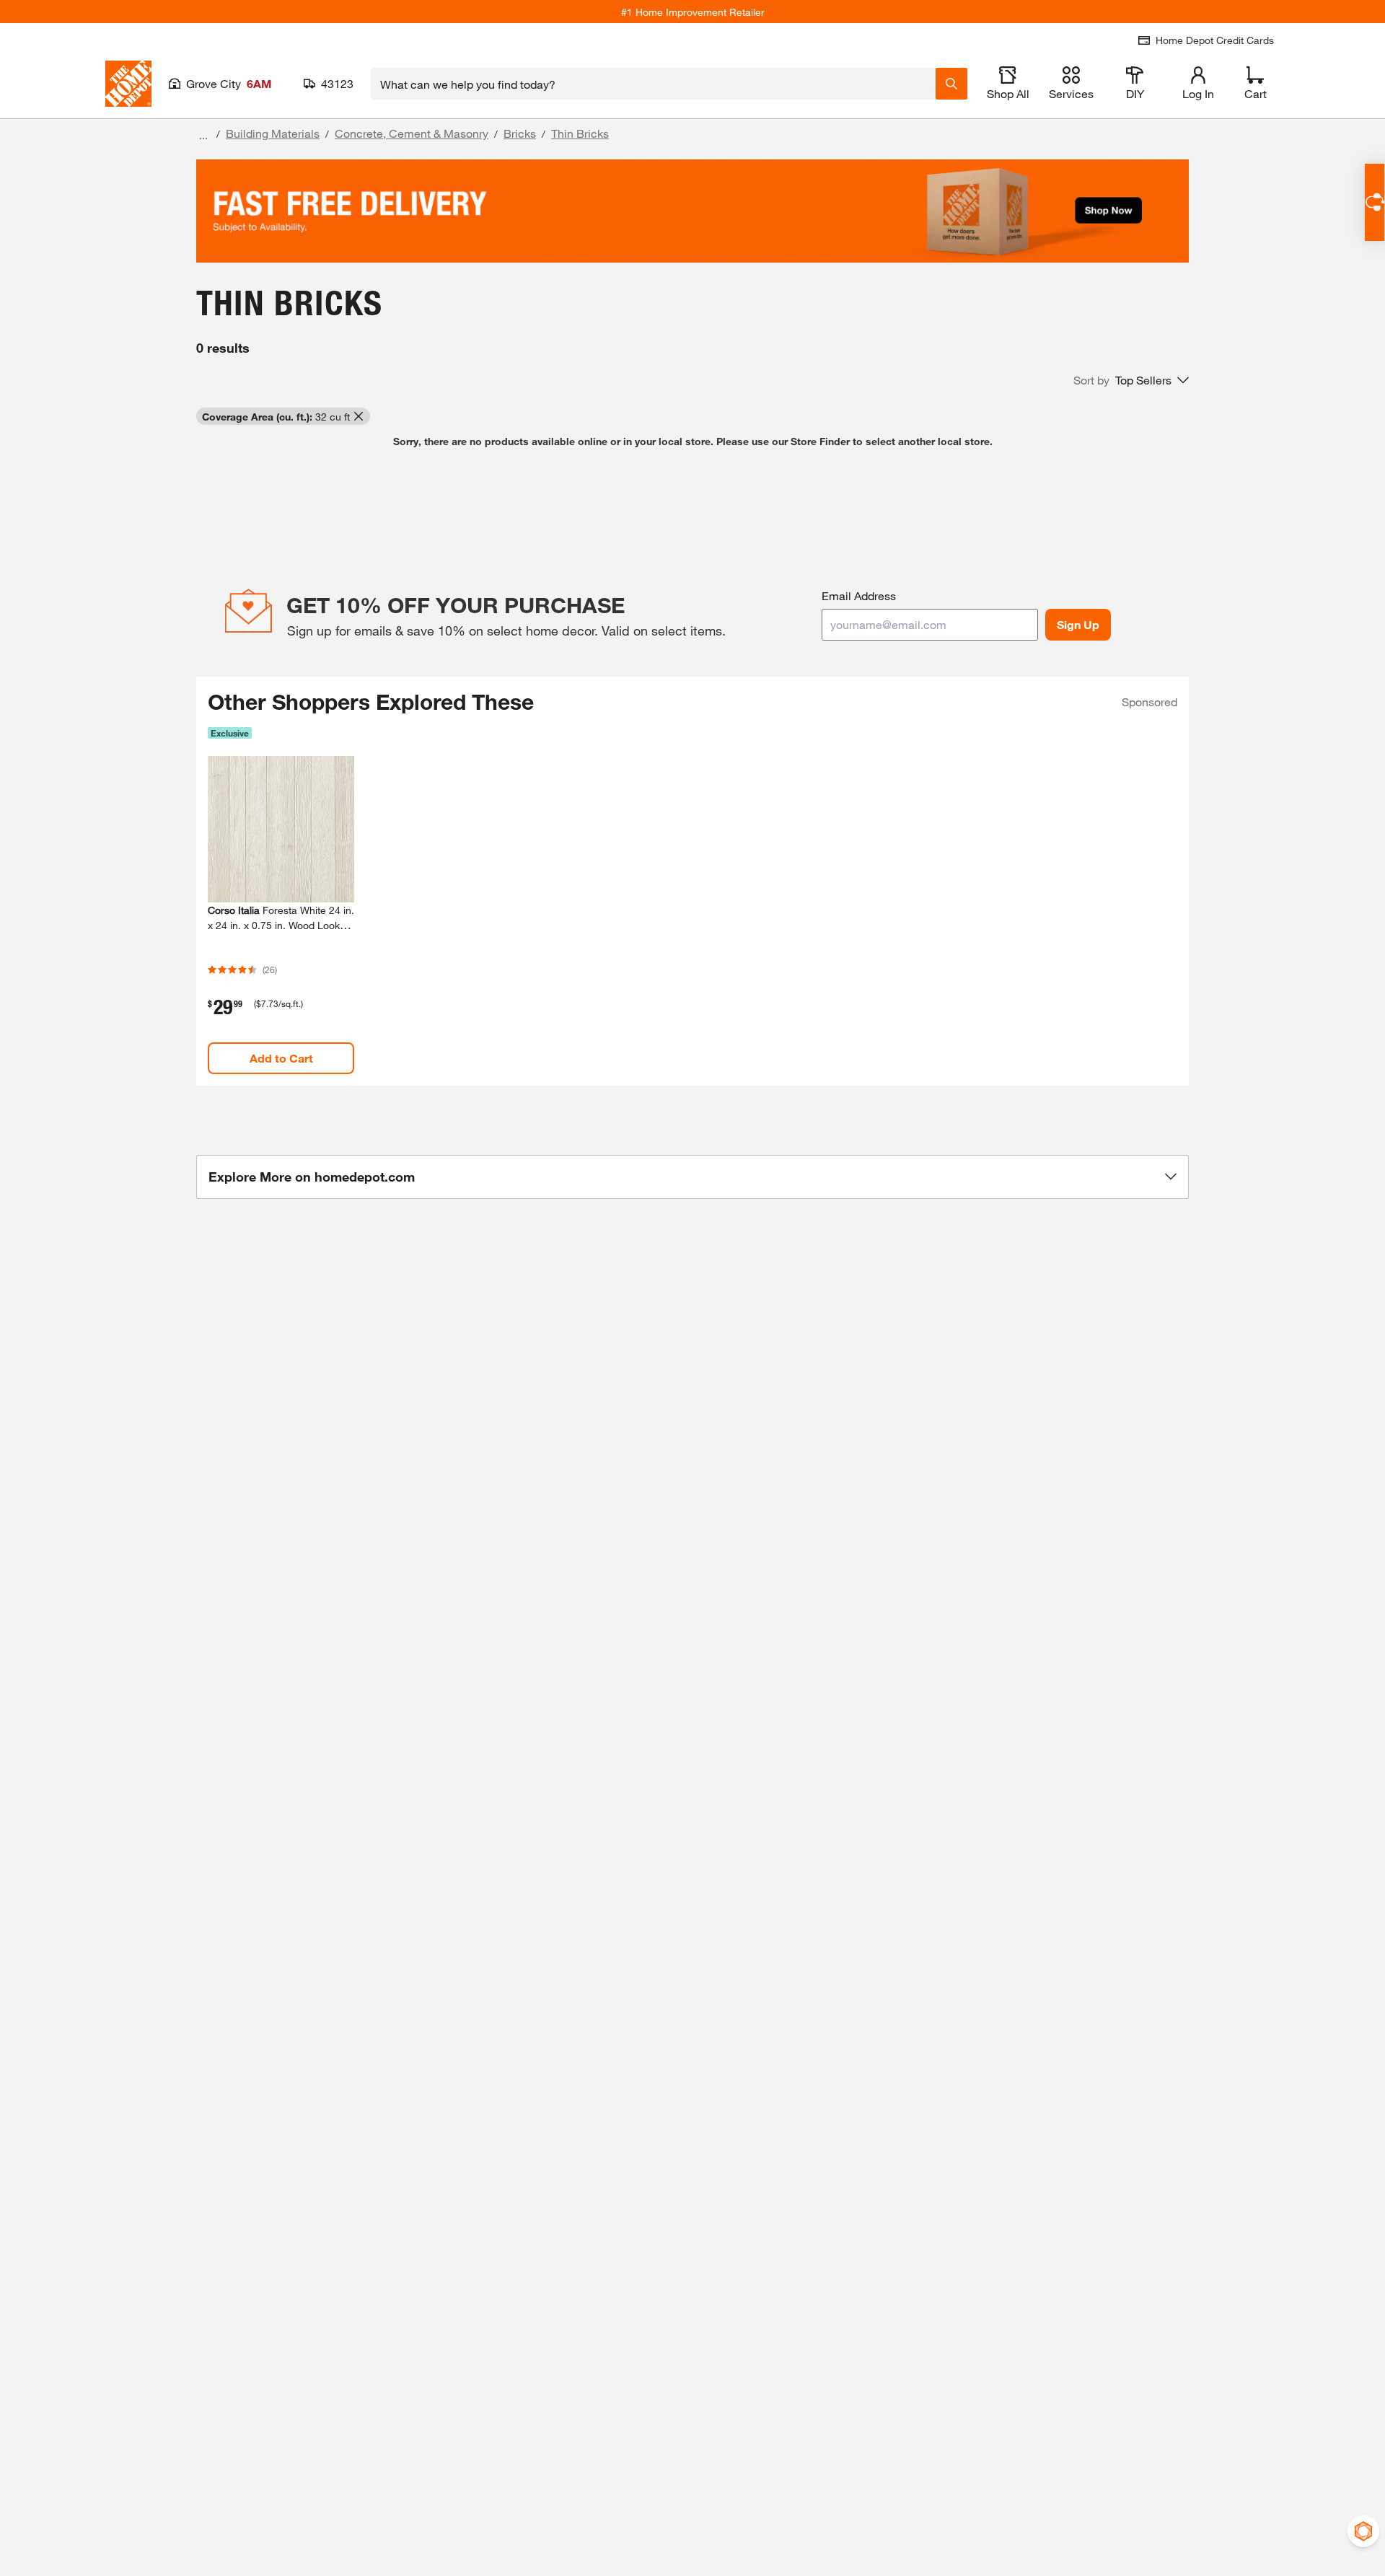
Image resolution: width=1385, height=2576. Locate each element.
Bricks (520, 133)
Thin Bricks (580, 133)
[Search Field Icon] (951, 84)
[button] (1131, 380)
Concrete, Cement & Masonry (412, 133)
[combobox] (653, 84)
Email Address (859, 595)
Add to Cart (281, 1058)
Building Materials (273, 133)
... (203, 135)
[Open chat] (1375, 202)
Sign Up (1078, 624)
